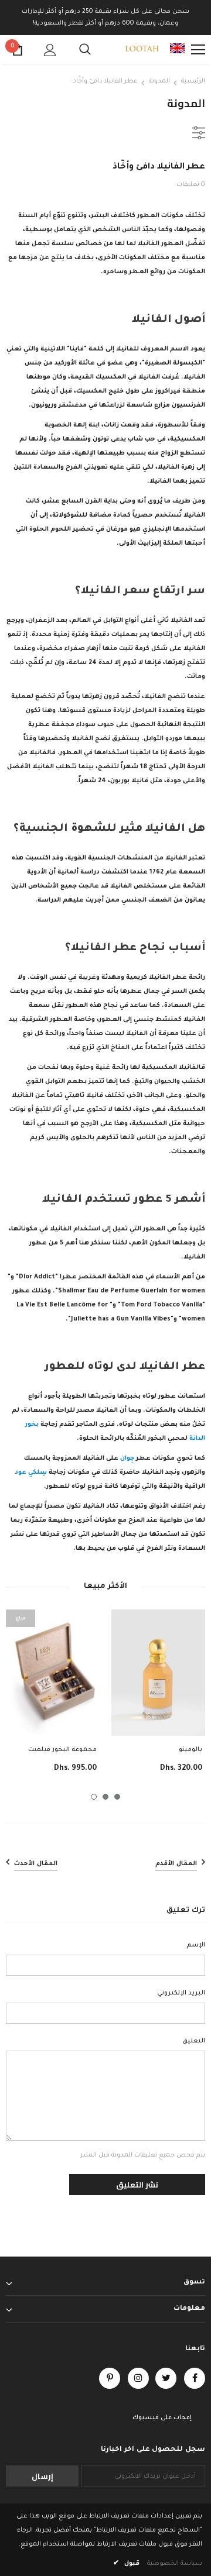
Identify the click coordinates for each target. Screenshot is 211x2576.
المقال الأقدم (176, 1864)
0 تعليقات (191, 185)
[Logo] (142, 50)
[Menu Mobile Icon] (198, 50)
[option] (53, 1699)
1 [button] (94, 1797)
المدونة (159, 81)
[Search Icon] (85, 50)
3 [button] (117, 1797)
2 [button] (105, 1797)
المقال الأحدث (36, 1864)
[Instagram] (138, 2378)
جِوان (126, 1459)
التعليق (194, 2041)
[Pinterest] (110, 2378)
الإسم (196, 1945)
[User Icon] (50, 50)
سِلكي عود (31, 1473)
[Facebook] (195, 2378)
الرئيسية (193, 81)
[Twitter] (166, 2378)
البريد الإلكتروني (181, 1993)
